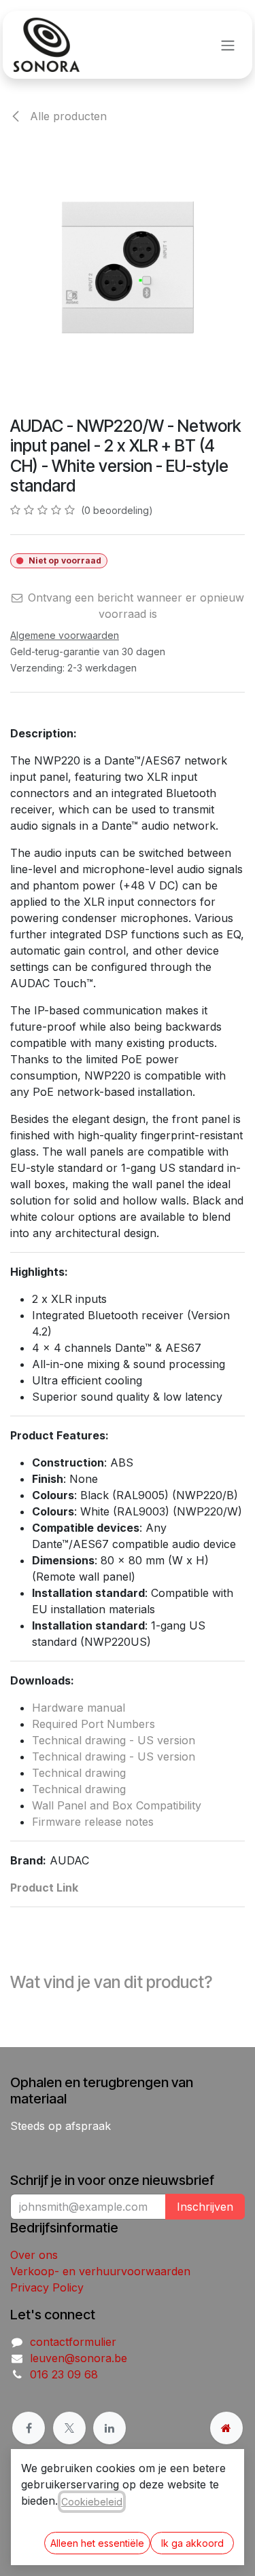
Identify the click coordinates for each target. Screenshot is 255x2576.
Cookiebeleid (92, 2502)
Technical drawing (79, 1773)
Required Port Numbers (93, 1724)
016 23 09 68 (64, 2374)
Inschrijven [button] (205, 2207)
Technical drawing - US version (114, 1740)
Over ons (34, 2255)
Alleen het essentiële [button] (97, 2543)
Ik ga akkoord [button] (192, 2543)
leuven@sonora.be (79, 2358)
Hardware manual (79, 1708)
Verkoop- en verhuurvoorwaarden (100, 2271)
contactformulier (73, 2342)
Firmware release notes (93, 1822)
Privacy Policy (47, 2287)
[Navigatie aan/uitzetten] (228, 45)
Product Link (44, 1888)
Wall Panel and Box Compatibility (117, 1805)
